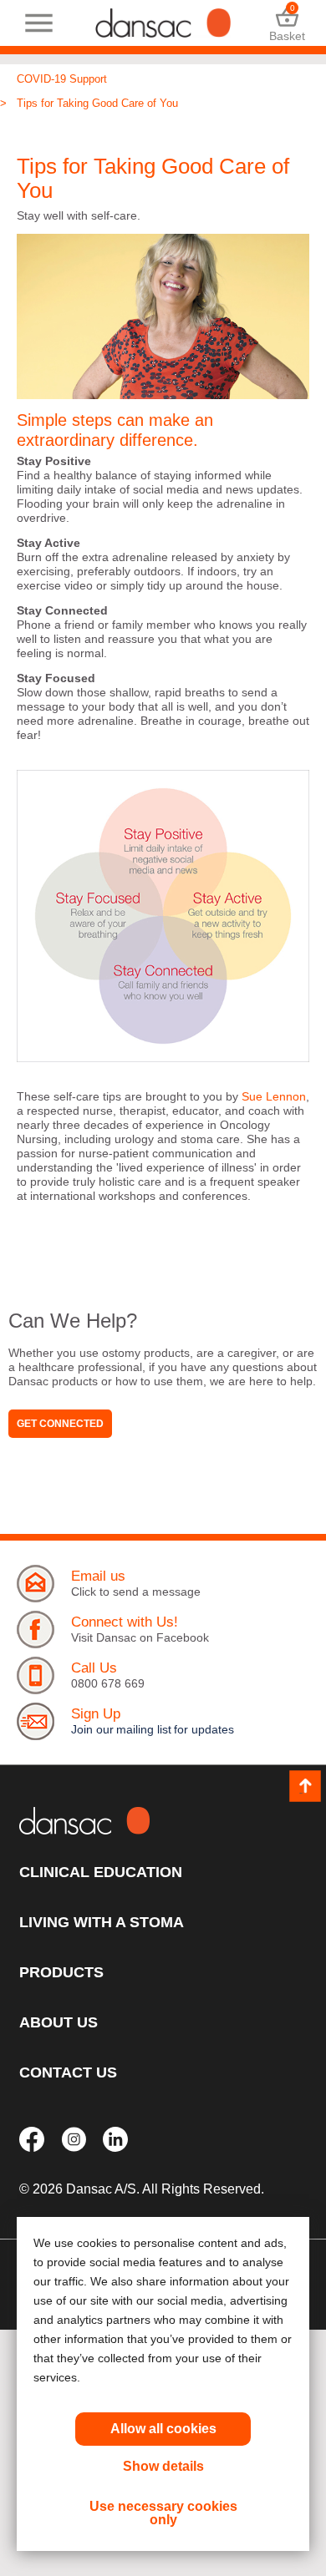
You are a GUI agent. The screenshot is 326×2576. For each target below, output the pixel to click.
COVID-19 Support (62, 79)
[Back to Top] (305, 1786)
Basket (287, 23)
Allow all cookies (163, 2429)
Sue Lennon (274, 1096)
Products (61, 1972)
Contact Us (68, 2072)
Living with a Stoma (102, 1922)
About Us (59, 2022)
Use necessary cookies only (163, 2513)
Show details (163, 2466)
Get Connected (60, 1424)
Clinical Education (101, 1872)
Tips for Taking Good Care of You (97, 103)
